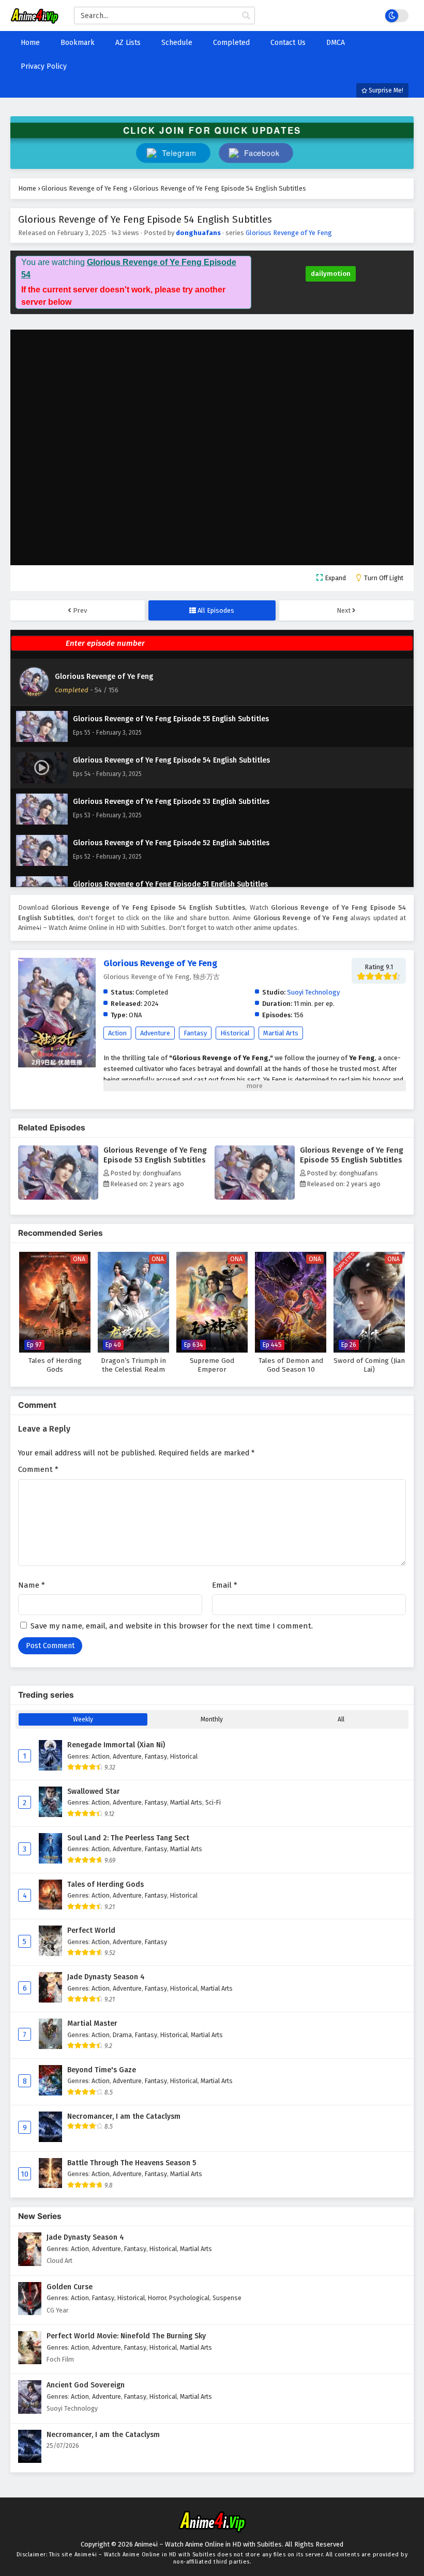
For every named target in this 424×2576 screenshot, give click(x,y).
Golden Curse (70, 2287)
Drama (122, 2035)
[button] (256, 153)
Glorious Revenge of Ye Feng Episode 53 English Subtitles (155, 1155)
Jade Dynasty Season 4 (106, 1977)
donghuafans (198, 233)
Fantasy (195, 1033)
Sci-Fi (213, 1802)
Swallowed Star (94, 1791)
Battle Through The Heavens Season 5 (132, 2163)
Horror (157, 2298)
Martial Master (92, 2023)
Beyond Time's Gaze (102, 2070)
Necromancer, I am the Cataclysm (124, 2116)
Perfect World (91, 1930)
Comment (38, 1469)
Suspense (227, 2298)
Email (225, 1585)
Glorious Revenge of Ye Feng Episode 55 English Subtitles (352, 1155)
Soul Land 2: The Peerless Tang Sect (128, 1838)
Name (32, 1585)
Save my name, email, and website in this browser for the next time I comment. (172, 1626)
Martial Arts (281, 1033)
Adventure (155, 1033)
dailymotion (331, 274)
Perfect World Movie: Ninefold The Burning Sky (126, 2336)
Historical (235, 1033)
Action (117, 1033)
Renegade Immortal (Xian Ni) (116, 1745)
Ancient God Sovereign (86, 2385)
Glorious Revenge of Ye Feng (289, 233)
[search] (246, 16)
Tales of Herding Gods (105, 1884)
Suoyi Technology (313, 992)
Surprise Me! (385, 90)
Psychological (189, 2298)
